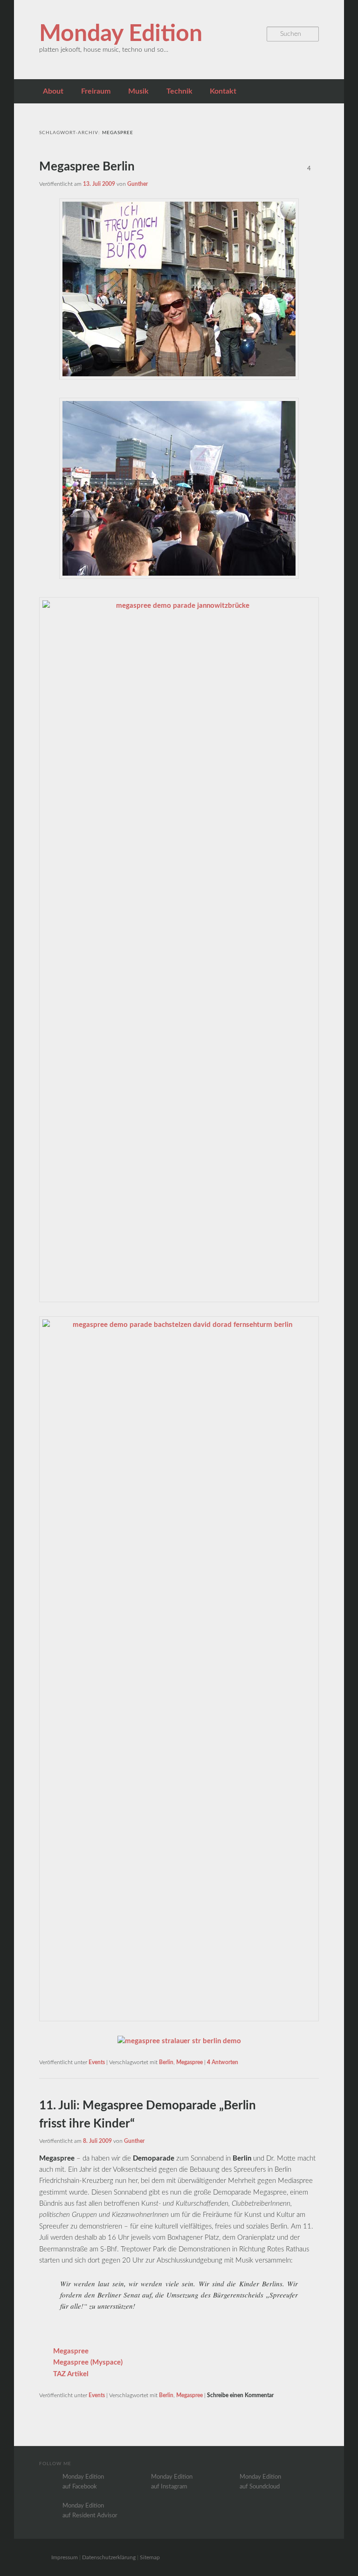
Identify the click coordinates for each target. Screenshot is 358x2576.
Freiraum (96, 91)
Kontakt (223, 91)
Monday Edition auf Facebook (83, 2482)
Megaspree (189, 2062)
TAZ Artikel (71, 2374)
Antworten (223, 2062)
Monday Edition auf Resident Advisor (90, 2511)
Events (97, 2062)
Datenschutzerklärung (109, 2557)
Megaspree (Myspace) (88, 2362)
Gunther (138, 184)
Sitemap (150, 2557)
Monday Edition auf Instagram (172, 2482)
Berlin (166, 2062)
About (53, 91)
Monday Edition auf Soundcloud (260, 2482)
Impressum (65, 2557)
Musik (138, 91)
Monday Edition (121, 34)
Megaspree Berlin (87, 167)
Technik (179, 91)
